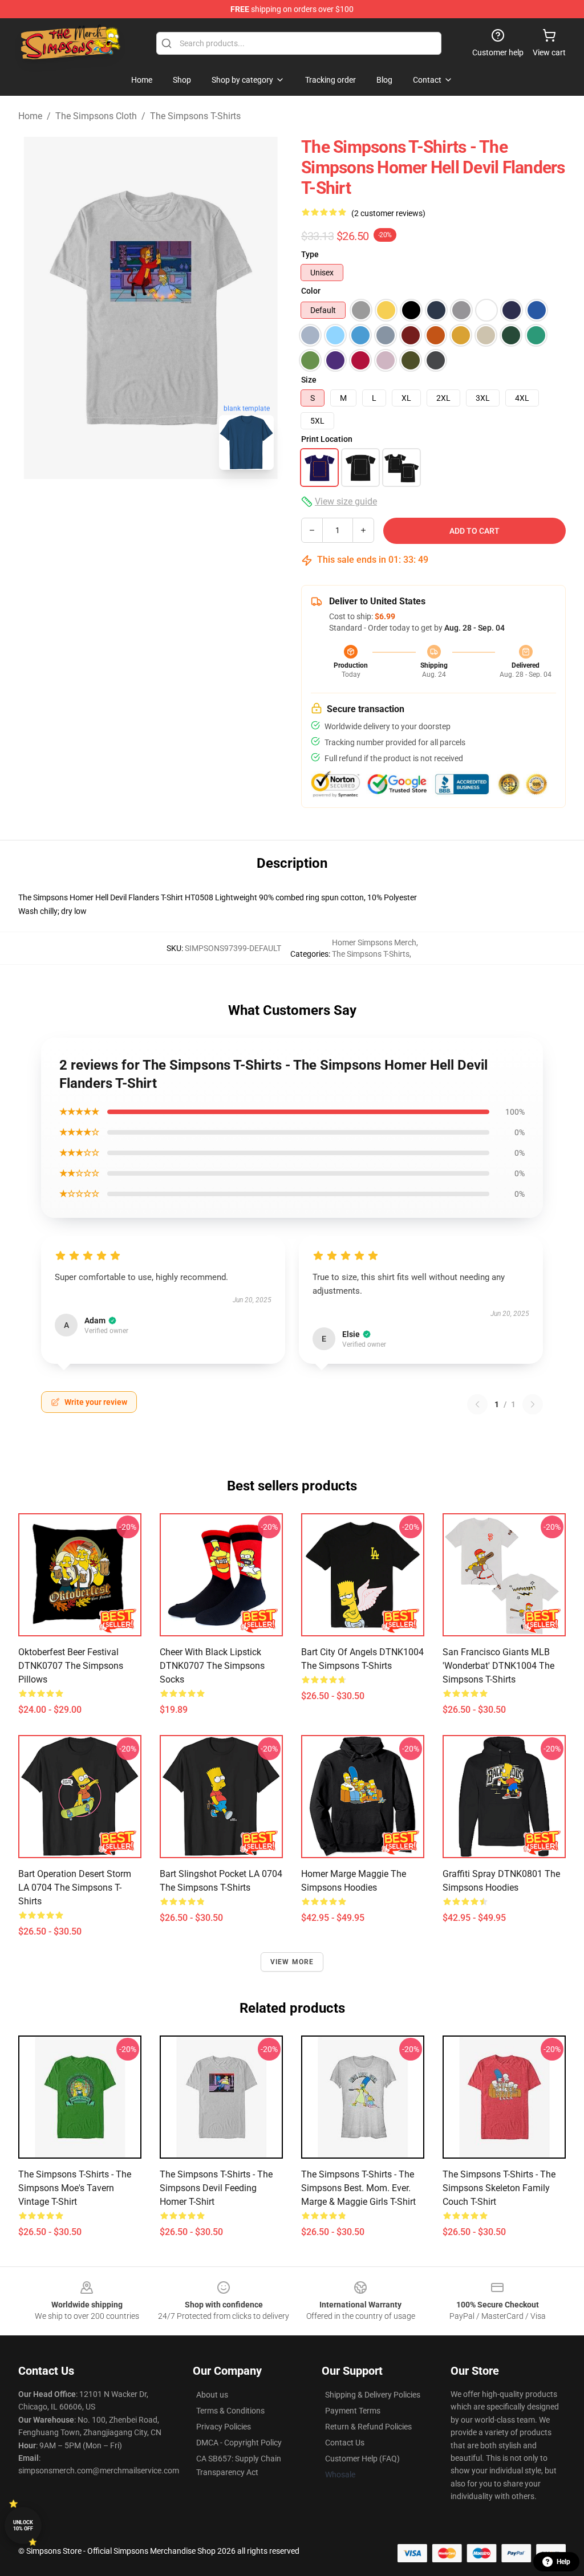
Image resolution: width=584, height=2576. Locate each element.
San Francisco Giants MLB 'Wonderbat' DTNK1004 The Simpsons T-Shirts (498, 1666)
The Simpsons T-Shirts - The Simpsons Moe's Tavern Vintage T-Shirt (75, 2188)
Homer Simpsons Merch (374, 942)
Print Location (327, 439)
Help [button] (563, 2562)
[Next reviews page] (533, 1404)
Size (309, 380)
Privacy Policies (224, 2427)
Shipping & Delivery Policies (373, 2395)
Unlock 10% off (23, 2526)
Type (310, 254)
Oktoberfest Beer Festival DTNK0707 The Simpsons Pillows (71, 1666)
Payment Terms (353, 2411)
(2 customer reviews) (388, 213)
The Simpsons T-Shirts (195, 116)
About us (212, 2395)
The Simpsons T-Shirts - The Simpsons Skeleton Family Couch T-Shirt (499, 2188)
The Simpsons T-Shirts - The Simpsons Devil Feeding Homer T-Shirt (216, 2188)
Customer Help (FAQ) (362, 2459)
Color (311, 291)
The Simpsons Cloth (96, 116)
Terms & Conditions (230, 2411)
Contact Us (345, 2443)
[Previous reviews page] (477, 1404)
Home (30, 116)
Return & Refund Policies (368, 2427)
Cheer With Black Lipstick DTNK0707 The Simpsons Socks (212, 1666)
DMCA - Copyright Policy (239, 2443)
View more (292, 1962)
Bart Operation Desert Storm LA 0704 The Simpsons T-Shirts (75, 1888)
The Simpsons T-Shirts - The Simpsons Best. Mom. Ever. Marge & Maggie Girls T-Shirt (358, 2188)
